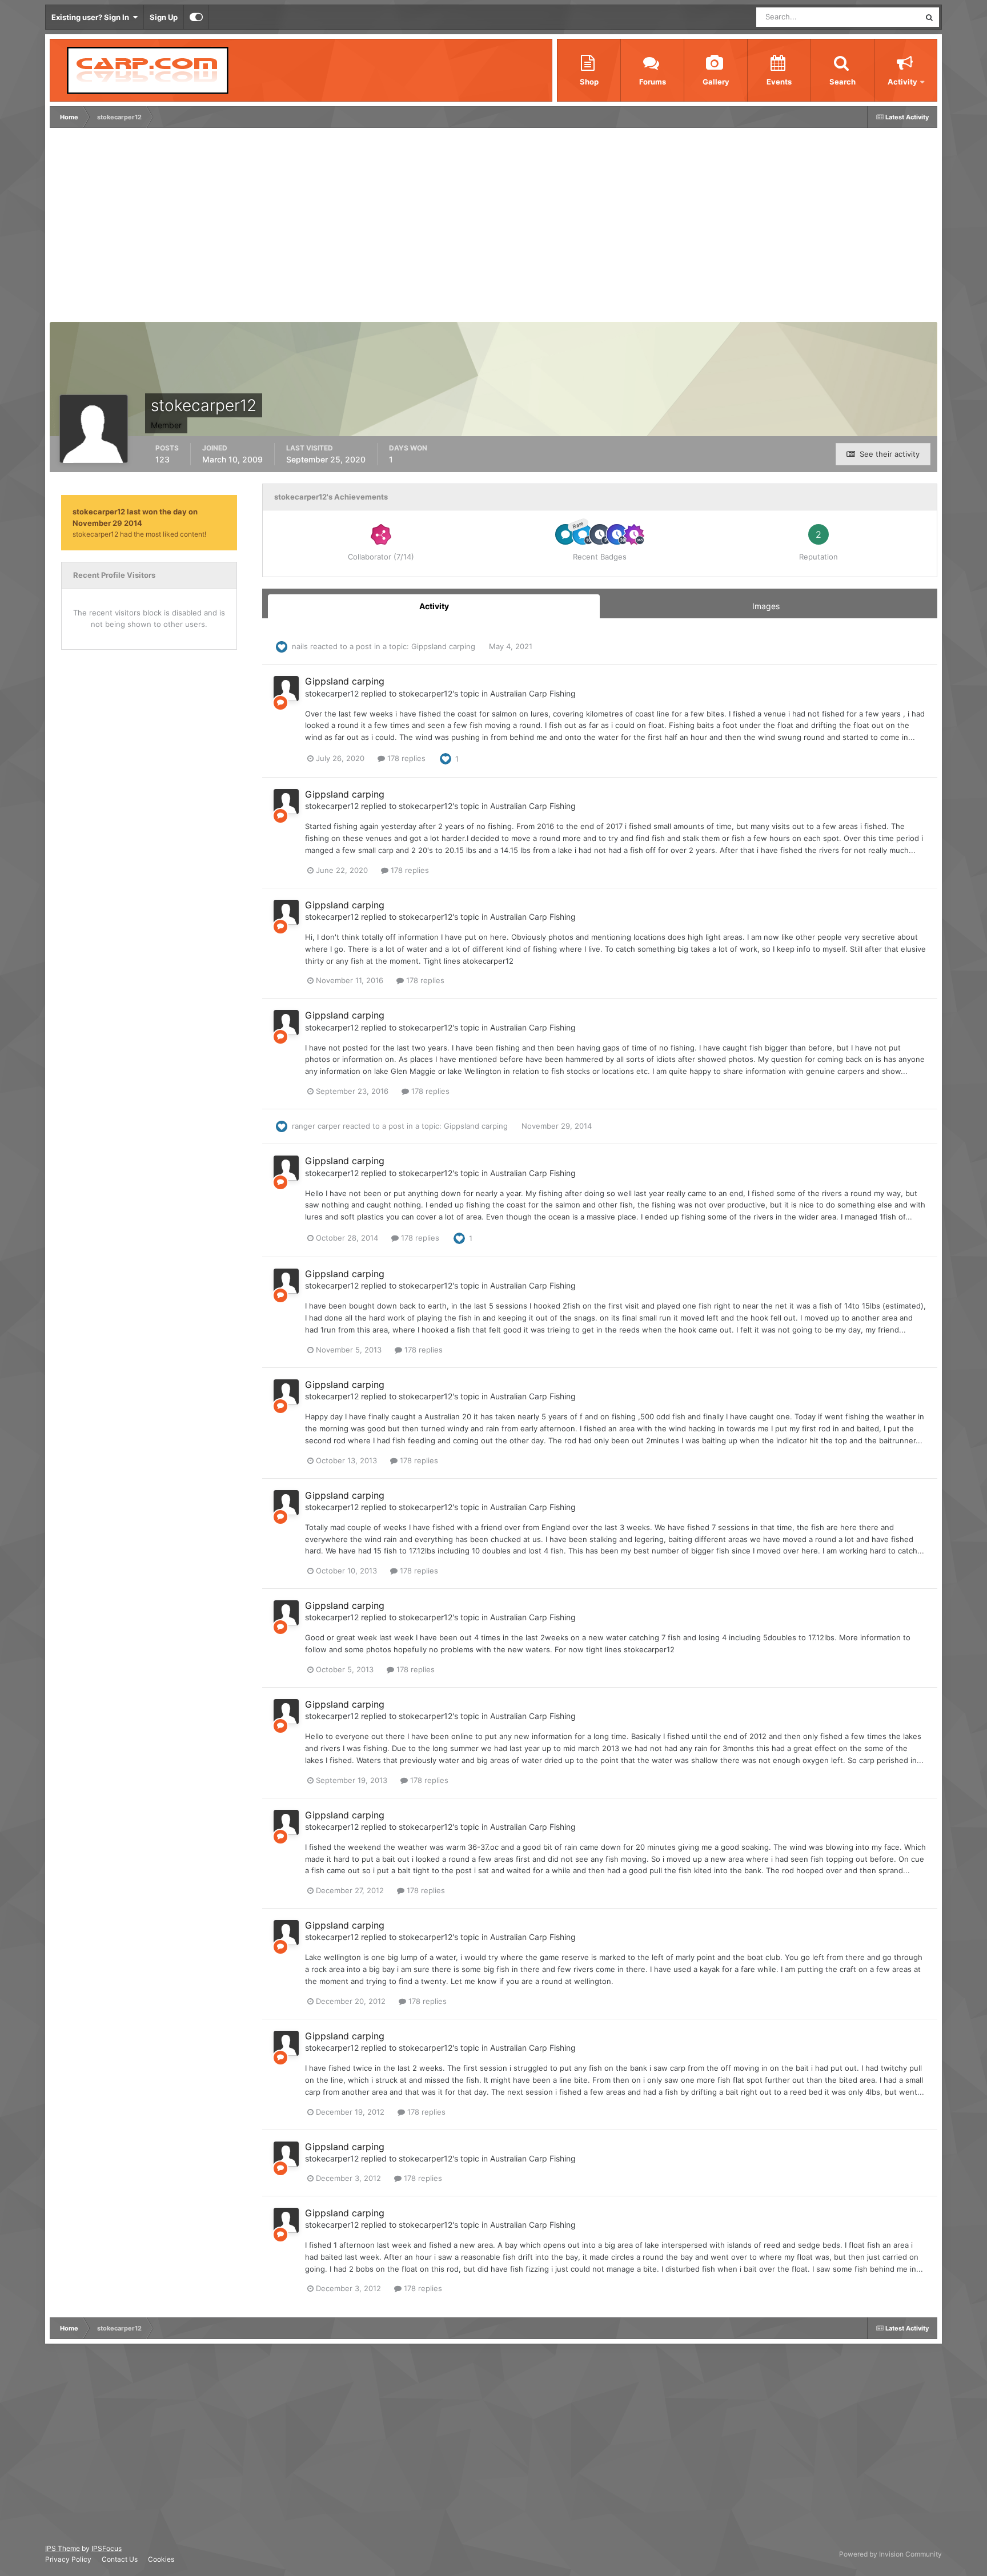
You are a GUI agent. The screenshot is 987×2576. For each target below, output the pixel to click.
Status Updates (880, 17)
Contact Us (120, 2559)
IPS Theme (63, 2548)
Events (779, 82)
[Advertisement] (260, 228)
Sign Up (164, 17)
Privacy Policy (68, 2559)
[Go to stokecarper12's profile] (286, 689)
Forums (653, 82)
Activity (902, 82)
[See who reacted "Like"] (446, 758)
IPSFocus (107, 2548)
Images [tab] (766, 606)
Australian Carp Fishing (533, 693)
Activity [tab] (434, 606)
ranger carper (316, 1126)
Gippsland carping (444, 646)
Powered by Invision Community (890, 2554)
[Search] (929, 17)
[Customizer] (196, 17)
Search (842, 82)
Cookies (161, 2559)
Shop (589, 82)
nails (300, 646)
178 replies (405, 758)
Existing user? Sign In (92, 17)
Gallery (716, 82)
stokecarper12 (332, 693)
